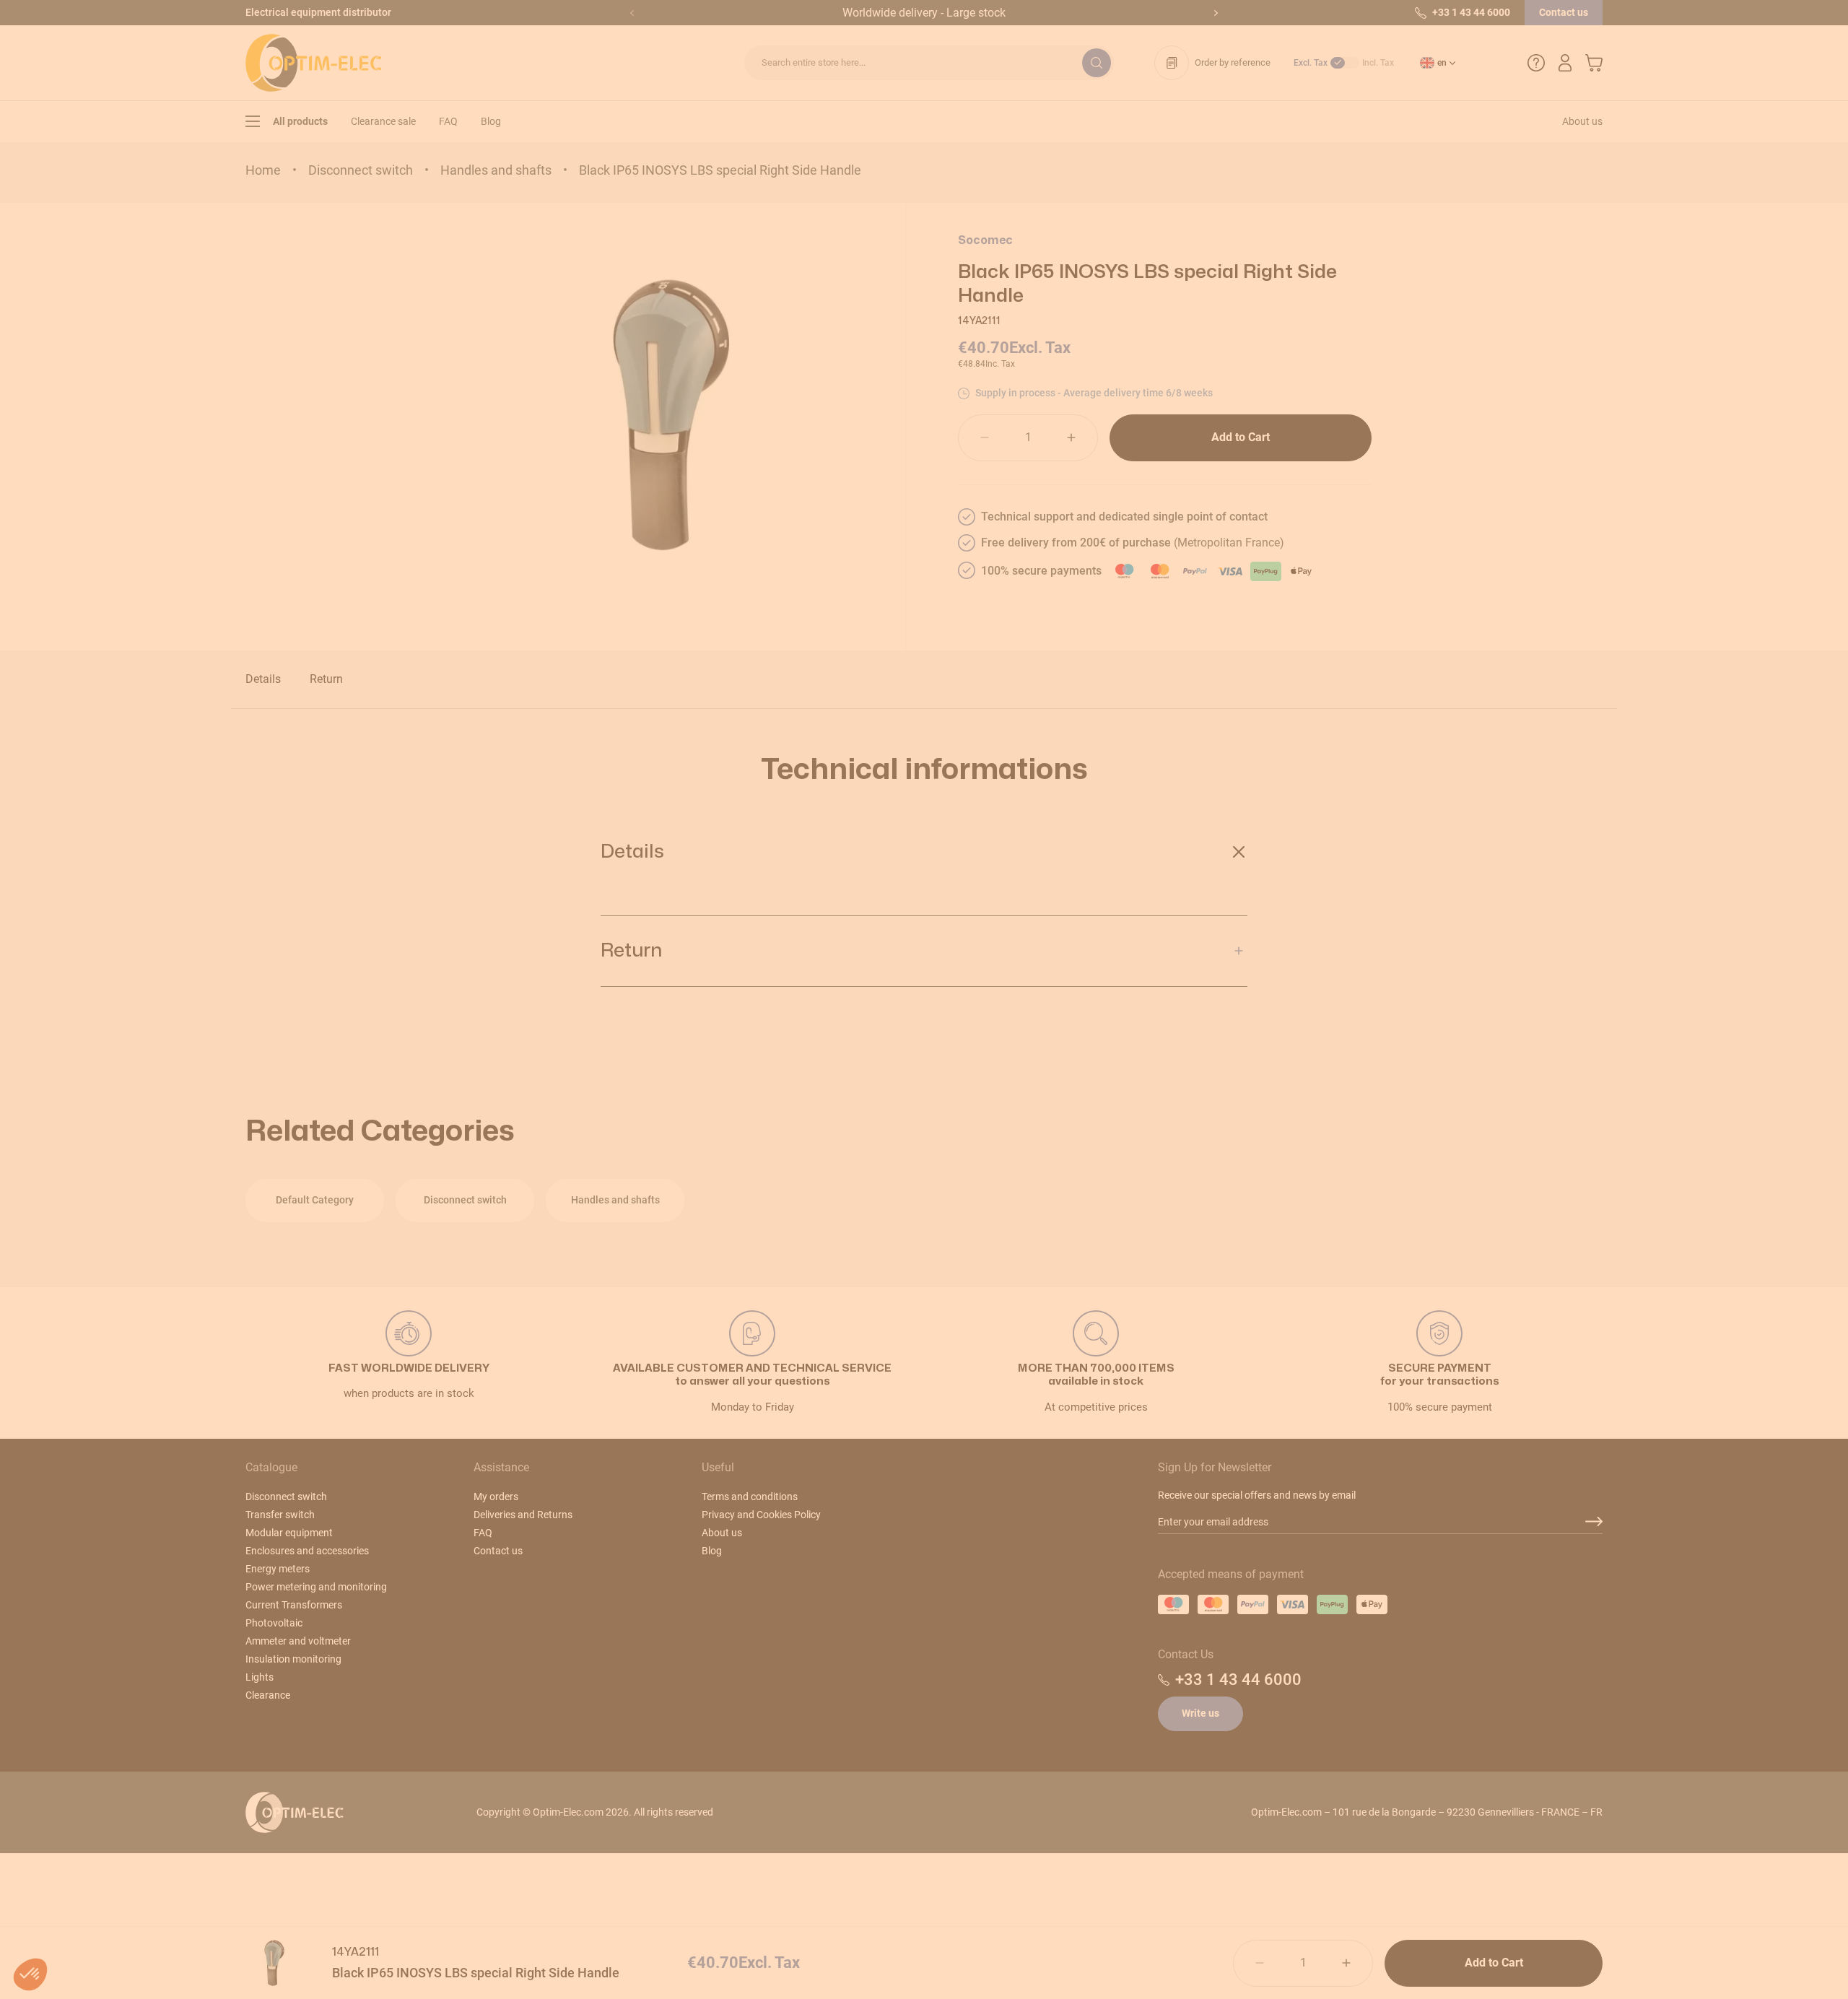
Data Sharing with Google (827, 1043)
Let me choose (837, 1114)
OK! (1011, 1114)
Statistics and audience (822, 1056)
